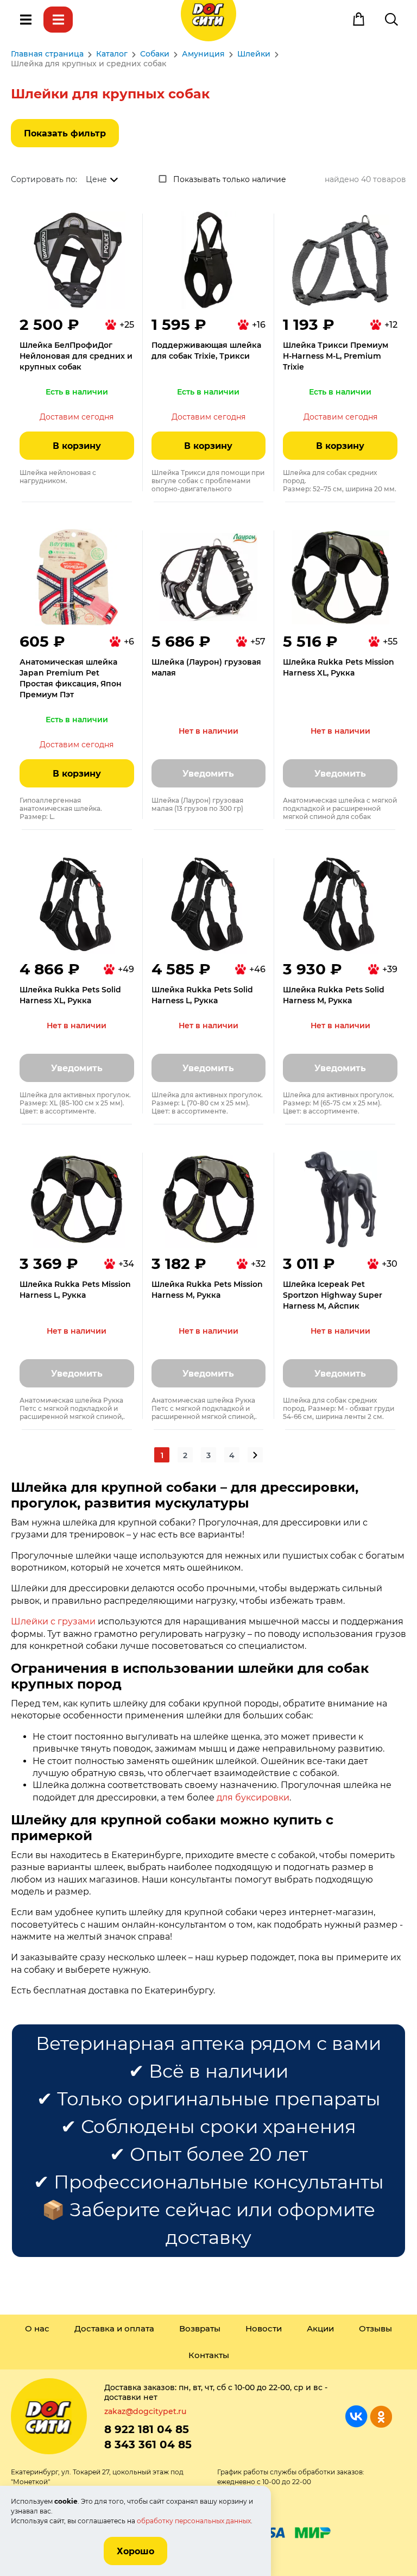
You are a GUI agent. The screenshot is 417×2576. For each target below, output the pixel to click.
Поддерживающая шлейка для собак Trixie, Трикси (206, 351)
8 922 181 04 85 (147, 2429)
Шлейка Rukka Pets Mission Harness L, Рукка (75, 1290)
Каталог (58, 20)
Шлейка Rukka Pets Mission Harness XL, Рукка (339, 667)
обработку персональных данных (194, 2521)
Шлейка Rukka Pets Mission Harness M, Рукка (207, 1290)
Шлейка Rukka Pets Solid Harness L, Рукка (202, 995)
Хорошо (135, 2551)
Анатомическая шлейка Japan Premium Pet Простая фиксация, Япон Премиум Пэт (71, 678)
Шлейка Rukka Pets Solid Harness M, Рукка (334, 995)
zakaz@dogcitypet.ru (145, 2411)
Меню (26, 20)
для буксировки (253, 1797)
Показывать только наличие (230, 179)
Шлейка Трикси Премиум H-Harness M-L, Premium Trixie (336, 356)
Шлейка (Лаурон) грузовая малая (206, 667)
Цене (96, 179)
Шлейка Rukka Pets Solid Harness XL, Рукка (70, 995)
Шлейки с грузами (53, 1621)
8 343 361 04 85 (148, 2444)
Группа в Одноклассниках (381, 2416)
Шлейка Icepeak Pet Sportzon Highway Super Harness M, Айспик (333, 1295)
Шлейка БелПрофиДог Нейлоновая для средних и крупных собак (76, 356)
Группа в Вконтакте (356, 2416)
